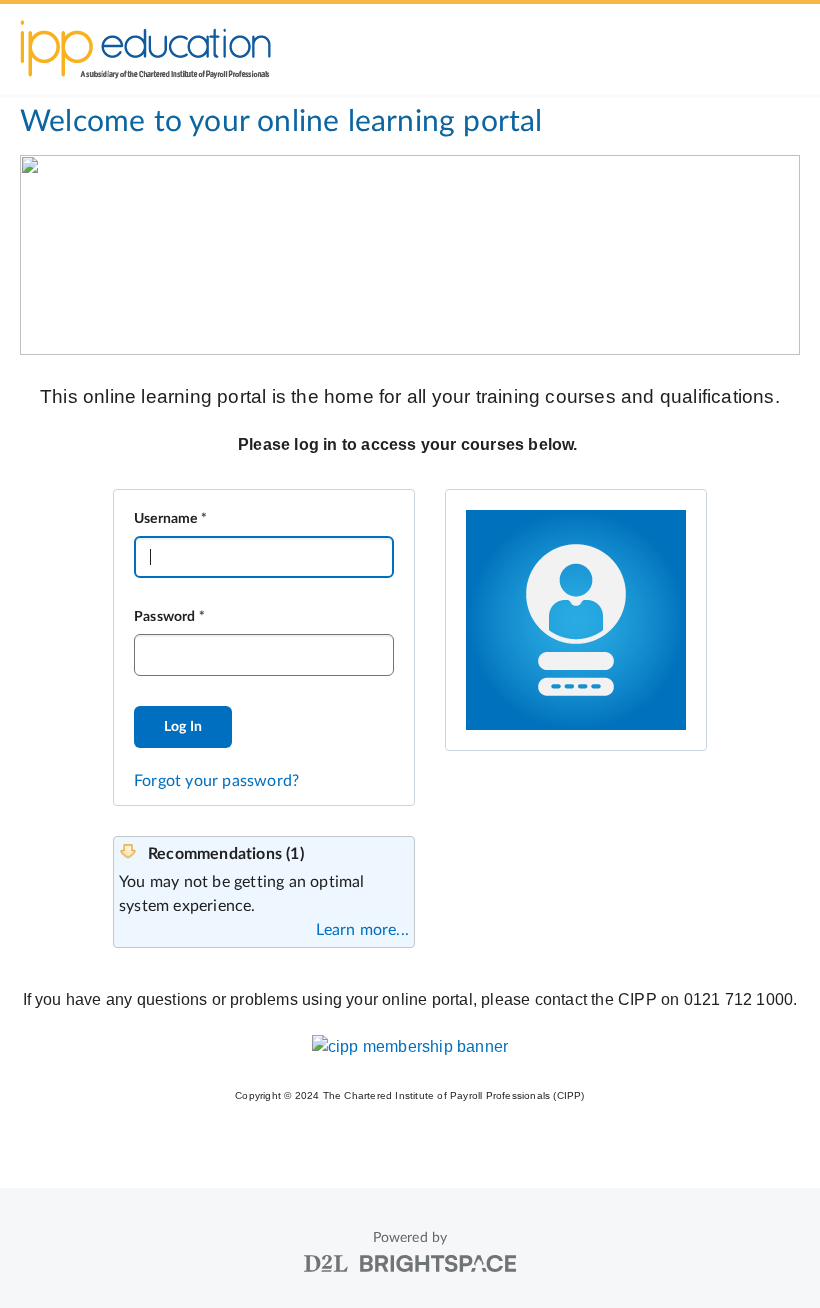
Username (166, 519)
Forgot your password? (216, 781)
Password (165, 617)
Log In (183, 727)
